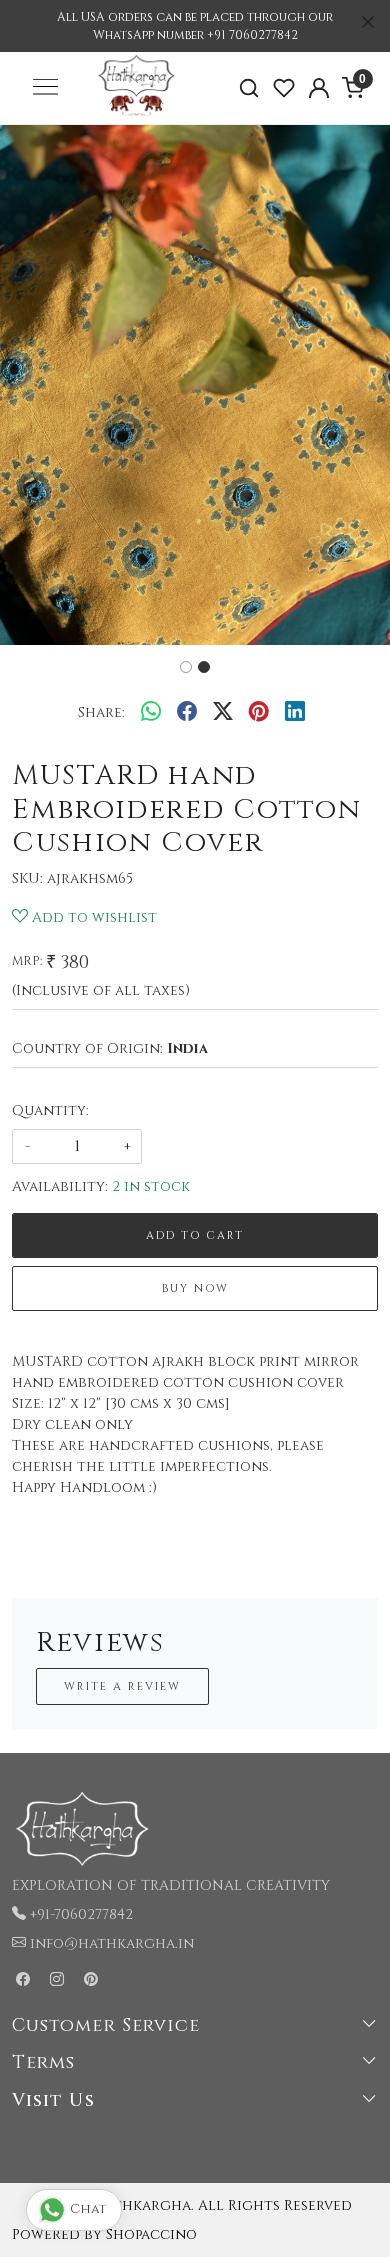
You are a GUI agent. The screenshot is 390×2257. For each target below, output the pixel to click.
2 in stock (151, 1186)
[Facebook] (23, 1980)
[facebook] (187, 712)
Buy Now (195, 1288)
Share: (101, 712)
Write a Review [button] (122, 1686)
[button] (29, 385)
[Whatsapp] (151, 712)
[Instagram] (57, 1980)
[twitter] (223, 712)
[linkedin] (295, 712)
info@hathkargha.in (112, 1943)
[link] (249, 88)
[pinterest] (259, 712)
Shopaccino (151, 2234)
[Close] (368, 22)
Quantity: (50, 1110)
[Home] (136, 118)
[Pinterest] (91, 1980)
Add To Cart (195, 1235)
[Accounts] (318, 88)
